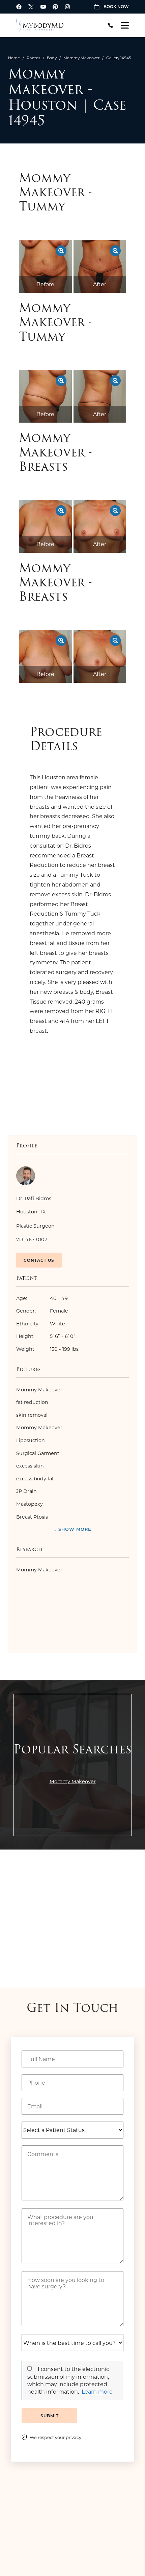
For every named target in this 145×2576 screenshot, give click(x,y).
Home (14, 58)
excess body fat (35, 1479)
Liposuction (31, 1440)
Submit (50, 2416)
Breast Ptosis (32, 1517)
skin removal (32, 1415)
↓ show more (73, 1529)
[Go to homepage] (56, 25)
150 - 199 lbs (47, 1349)
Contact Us (39, 1260)
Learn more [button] (97, 2391)
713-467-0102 (32, 1239)
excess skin (30, 1466)
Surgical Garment (38, 1453)
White (41, 1324)
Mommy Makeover (81, 58)
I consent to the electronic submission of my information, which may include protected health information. (68, 2380)
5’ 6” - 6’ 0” (46, 1336)
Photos (33, 58)
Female (42, 1311)
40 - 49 (42, 1298)
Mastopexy (30, 1504)
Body (52, 58)
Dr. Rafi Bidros (34, 1198)
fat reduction (32, 1402)
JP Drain (26, 1491)
